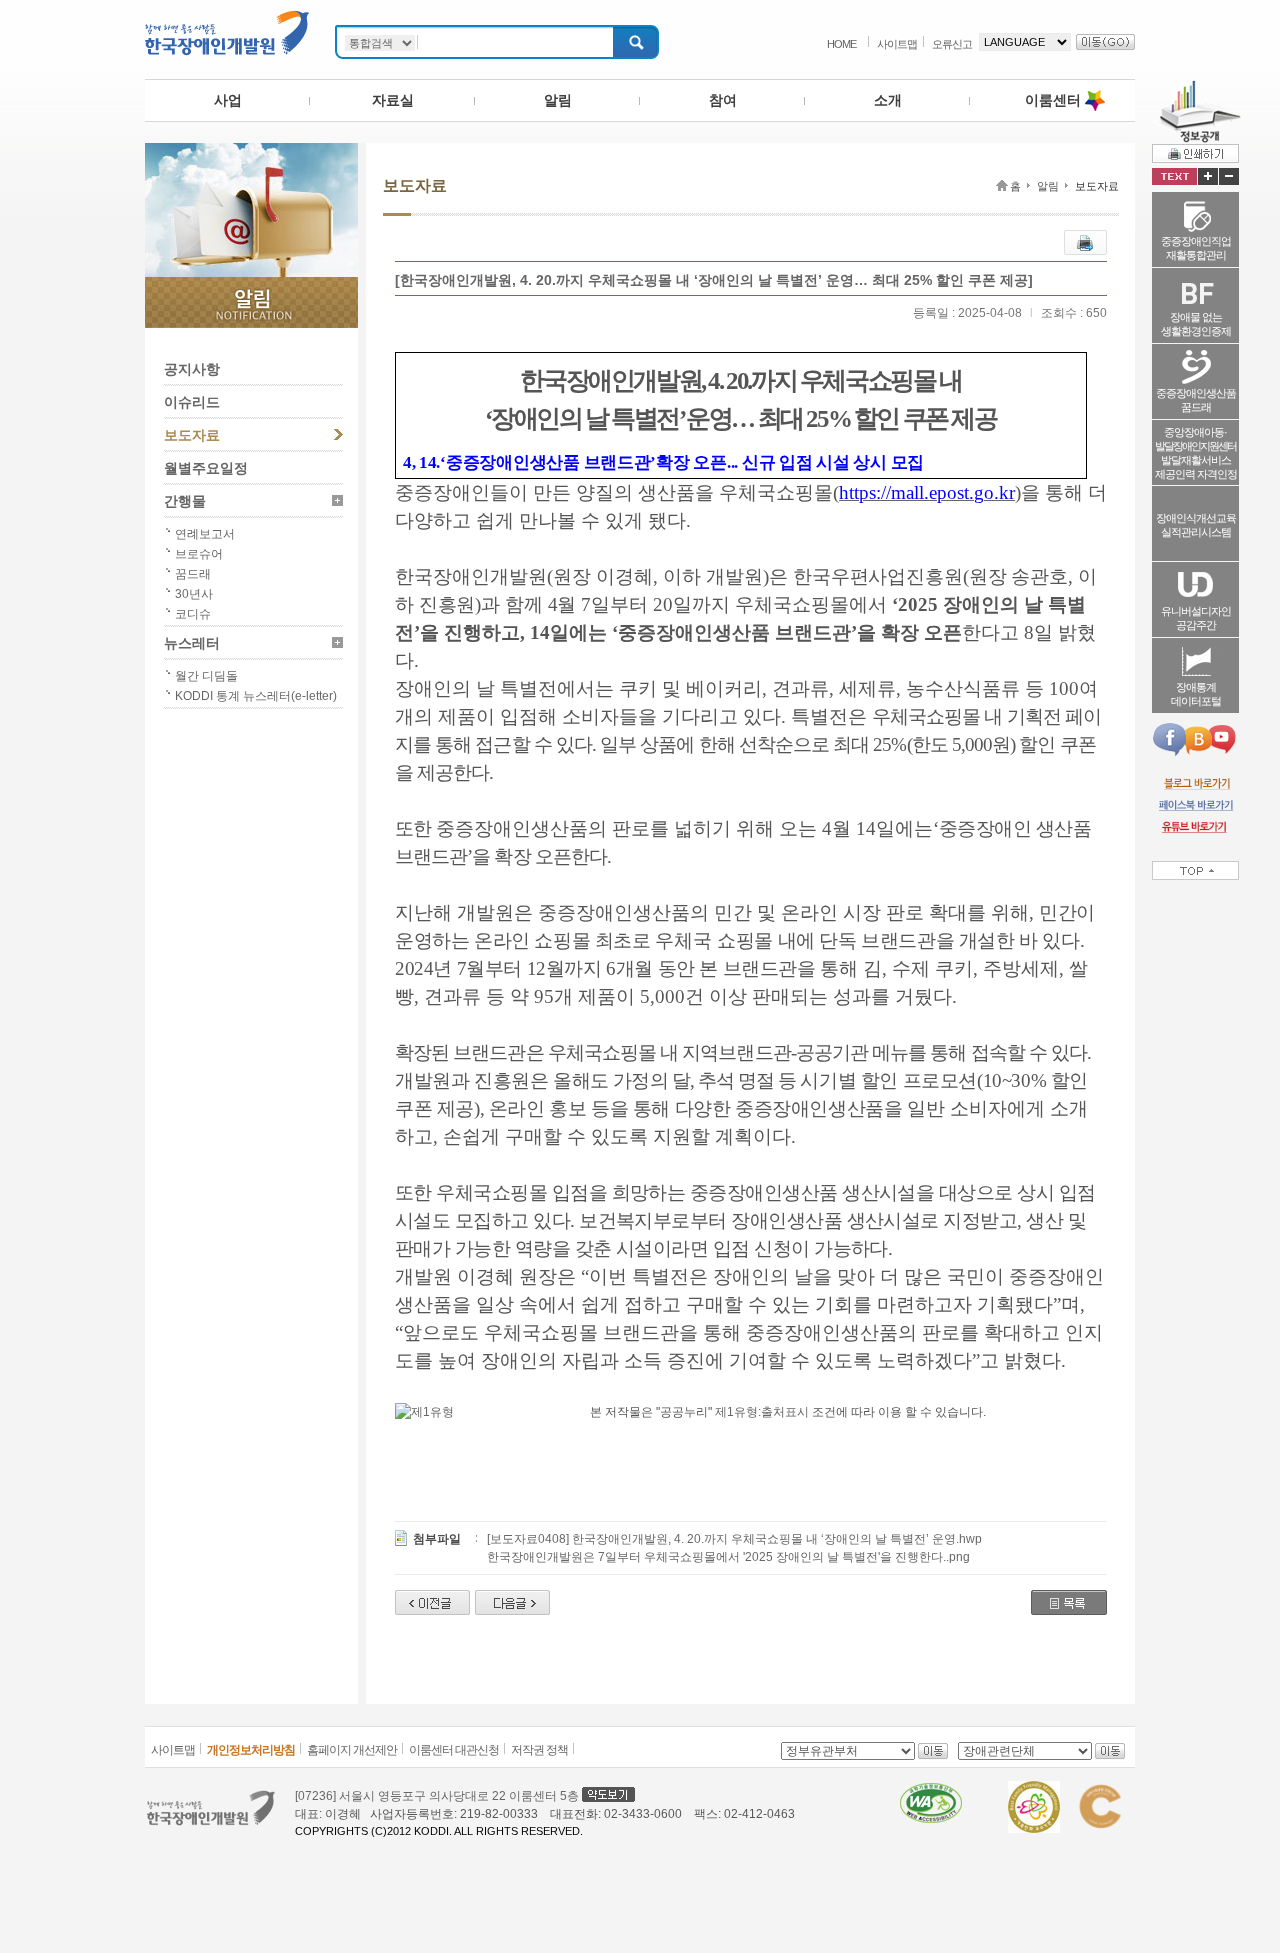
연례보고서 (205, 534)
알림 (558, 100)
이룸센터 (1053, 100)
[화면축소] (1229, 176)
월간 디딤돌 (206, 676)
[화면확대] (1208, 176)
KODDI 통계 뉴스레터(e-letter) (256, 696)
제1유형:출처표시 (762, 1412)
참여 (723, 100)
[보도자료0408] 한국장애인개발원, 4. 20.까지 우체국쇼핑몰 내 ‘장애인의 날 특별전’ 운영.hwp (734, 1539)
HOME (841, 44)
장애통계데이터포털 (1196, 694)
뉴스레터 (192, 643)
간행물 (185, 501)
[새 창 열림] (1195, 783)
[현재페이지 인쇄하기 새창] (1195, 153)
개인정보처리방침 (251, 1750)
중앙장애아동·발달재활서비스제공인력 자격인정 (1196, 453)
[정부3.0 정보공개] (1196, 88)
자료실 (393, 100)
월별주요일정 (206, 468)
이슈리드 (192, 402)
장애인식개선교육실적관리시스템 (1196, 525)
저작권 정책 (539, 1750)
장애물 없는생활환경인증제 (1196, 324)
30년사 (194, 594)
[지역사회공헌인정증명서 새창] (1099, 1790)
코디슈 (193, 614)
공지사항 (192, 369)
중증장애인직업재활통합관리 (1196, 248)
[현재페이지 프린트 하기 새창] (1085, 239)
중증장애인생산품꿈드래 (1196, 400)
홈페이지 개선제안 (352, 1750)
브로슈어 (199, 554)
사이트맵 (897, 44)
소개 (888, 100)
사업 (228, 100)
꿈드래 (193, 574)
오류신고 (952, 44)
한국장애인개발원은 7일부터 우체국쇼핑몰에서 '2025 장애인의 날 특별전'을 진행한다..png (728, 1557)
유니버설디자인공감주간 (1196, 618)
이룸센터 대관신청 (454, 1750)
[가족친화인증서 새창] (1034, 1790)
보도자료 (192, 435)
